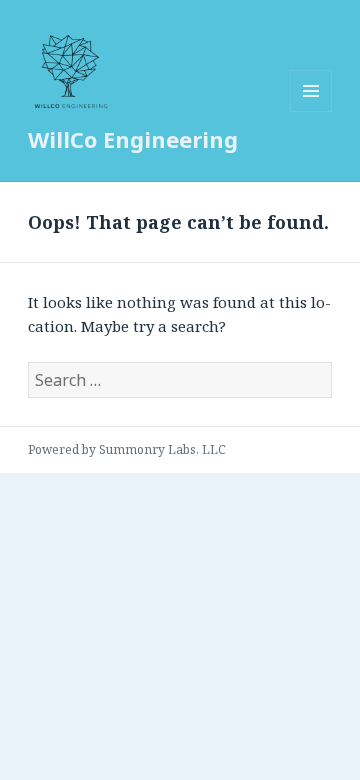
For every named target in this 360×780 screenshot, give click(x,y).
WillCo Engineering (133, 139)
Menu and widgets (311, 111)
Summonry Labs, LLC (162, 449)
